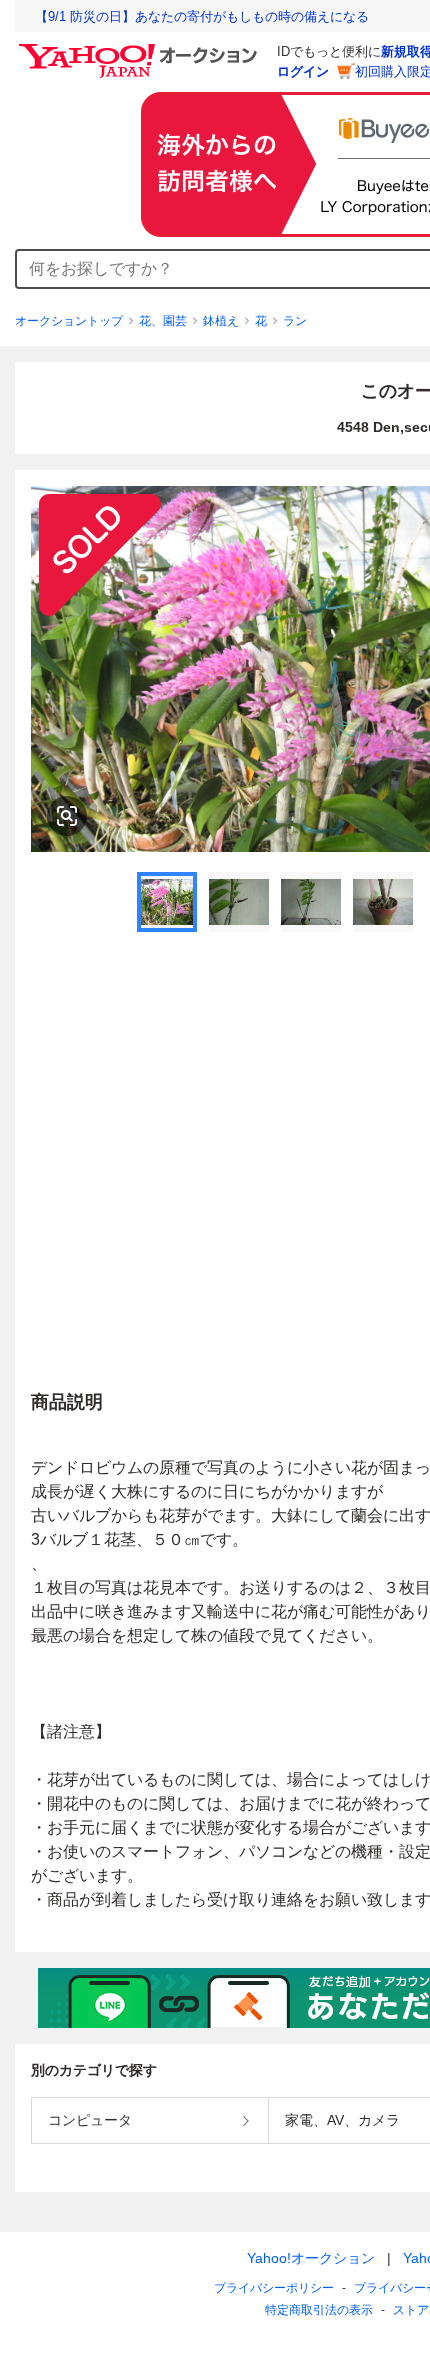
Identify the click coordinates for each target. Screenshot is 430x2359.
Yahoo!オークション (311, 2258)
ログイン (303, 71)
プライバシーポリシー (274, 2288)
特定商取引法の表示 (319, 2310)
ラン (295, 321)
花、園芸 (163, 321)
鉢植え (221, 321)
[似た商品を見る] (67, 816)
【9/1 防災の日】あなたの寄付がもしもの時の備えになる (202, 16)
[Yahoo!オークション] (141, 49)
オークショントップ (69, 321)
